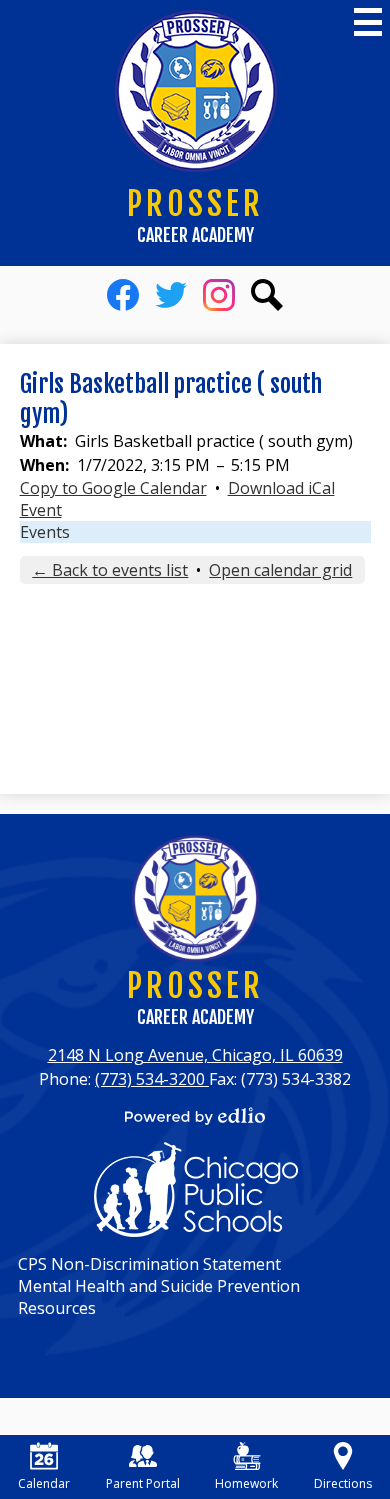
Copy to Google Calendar (113, 488)
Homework (246, 1483)
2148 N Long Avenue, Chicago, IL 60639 (195, 1055)
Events (45, 532)
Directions (343, 1483)
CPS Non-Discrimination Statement (149, 1264)
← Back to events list (110, 570)
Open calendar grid (280, 570)
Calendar (44, 1483)
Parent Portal (143, 1483)
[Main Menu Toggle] (368, 22)
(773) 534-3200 (152, 1079)
